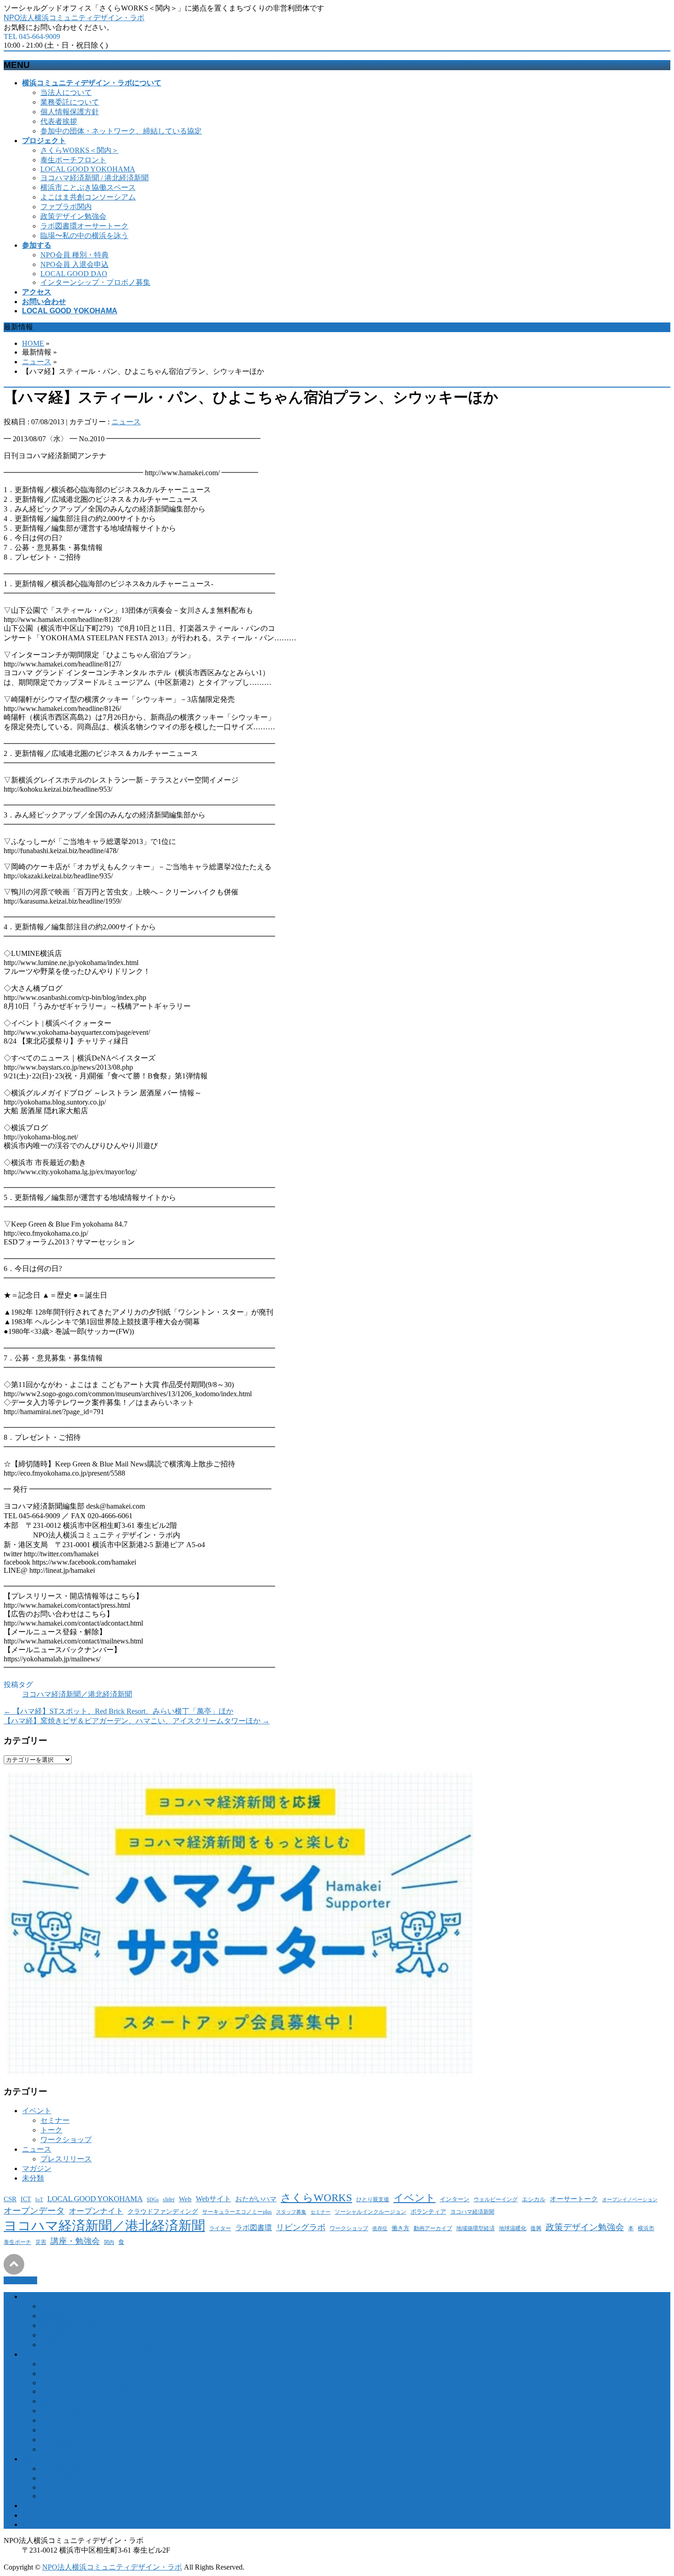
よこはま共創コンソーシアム (88, 197)
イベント (37, 2111)
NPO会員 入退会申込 (75, 264)
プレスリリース (66, 2159)
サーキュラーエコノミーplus (237, 2212)
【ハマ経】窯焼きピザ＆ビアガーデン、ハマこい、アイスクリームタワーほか (137, 1721)
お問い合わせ (44, 2515)
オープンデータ (34, 2211)
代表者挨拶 (59, 121)
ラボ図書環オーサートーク (84, 226)
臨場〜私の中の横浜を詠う (84, 236)
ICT (26, 2199)
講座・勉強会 (75, 2241)
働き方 (401, 2228)
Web (185, 2199)
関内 (109, 2242)
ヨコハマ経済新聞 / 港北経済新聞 (94, 178)
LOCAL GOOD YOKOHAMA (88, 169)
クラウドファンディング (163, 2212)
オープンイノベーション (630, 2200)
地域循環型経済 (475, 2229)
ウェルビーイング (496, 2199)
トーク (51, 2130)
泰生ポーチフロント (73, 160)
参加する (37, 2459)
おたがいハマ (256, 2199)
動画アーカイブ (433, 2228)
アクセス (37, 2506)
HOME (33, 343)
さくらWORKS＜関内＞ (80, 150)
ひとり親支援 (373, 2200)
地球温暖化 (513, 2228)
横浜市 (646, 2229)
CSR (10, 2199)
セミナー (55, 2120)
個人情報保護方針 (70, 112)
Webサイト (213, 2199)
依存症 (380, 2229)
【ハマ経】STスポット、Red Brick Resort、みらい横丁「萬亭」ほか (119, 1711)
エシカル (534, 2199)
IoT (39, 2200)
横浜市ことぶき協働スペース (88, 187)
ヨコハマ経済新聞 (472, 2212)
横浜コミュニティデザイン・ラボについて (92, 2296)
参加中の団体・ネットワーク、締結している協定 (121, 131)
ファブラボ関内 (66, 207)
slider (169, 2200)
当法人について (66, 92)
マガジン (37, 2168)
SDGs (153, 2200)
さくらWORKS (316, 2198)
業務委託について (70, 102)
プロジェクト (44, 2354)
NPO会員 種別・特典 (75, 255)
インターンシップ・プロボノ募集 (95, 282)
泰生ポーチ (17, 2242)
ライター (220, 2228)
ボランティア (428, 2212)
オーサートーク (574, 2199)
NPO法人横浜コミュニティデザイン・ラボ (74, 18)
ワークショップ (66, 2140)
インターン (455, 2199)
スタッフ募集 (291, 2212)
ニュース (37, 362)
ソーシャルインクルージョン (370, 2212)
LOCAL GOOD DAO (74, 274)
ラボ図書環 (254, 2228)
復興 (536, 2229)
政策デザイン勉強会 (73, 216)
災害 (41, 2242)
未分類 (33, 2178)
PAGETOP (20, 2280)
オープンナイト (96, 2211)
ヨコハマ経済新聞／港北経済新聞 (77, 1694)
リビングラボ (301, 2227)
